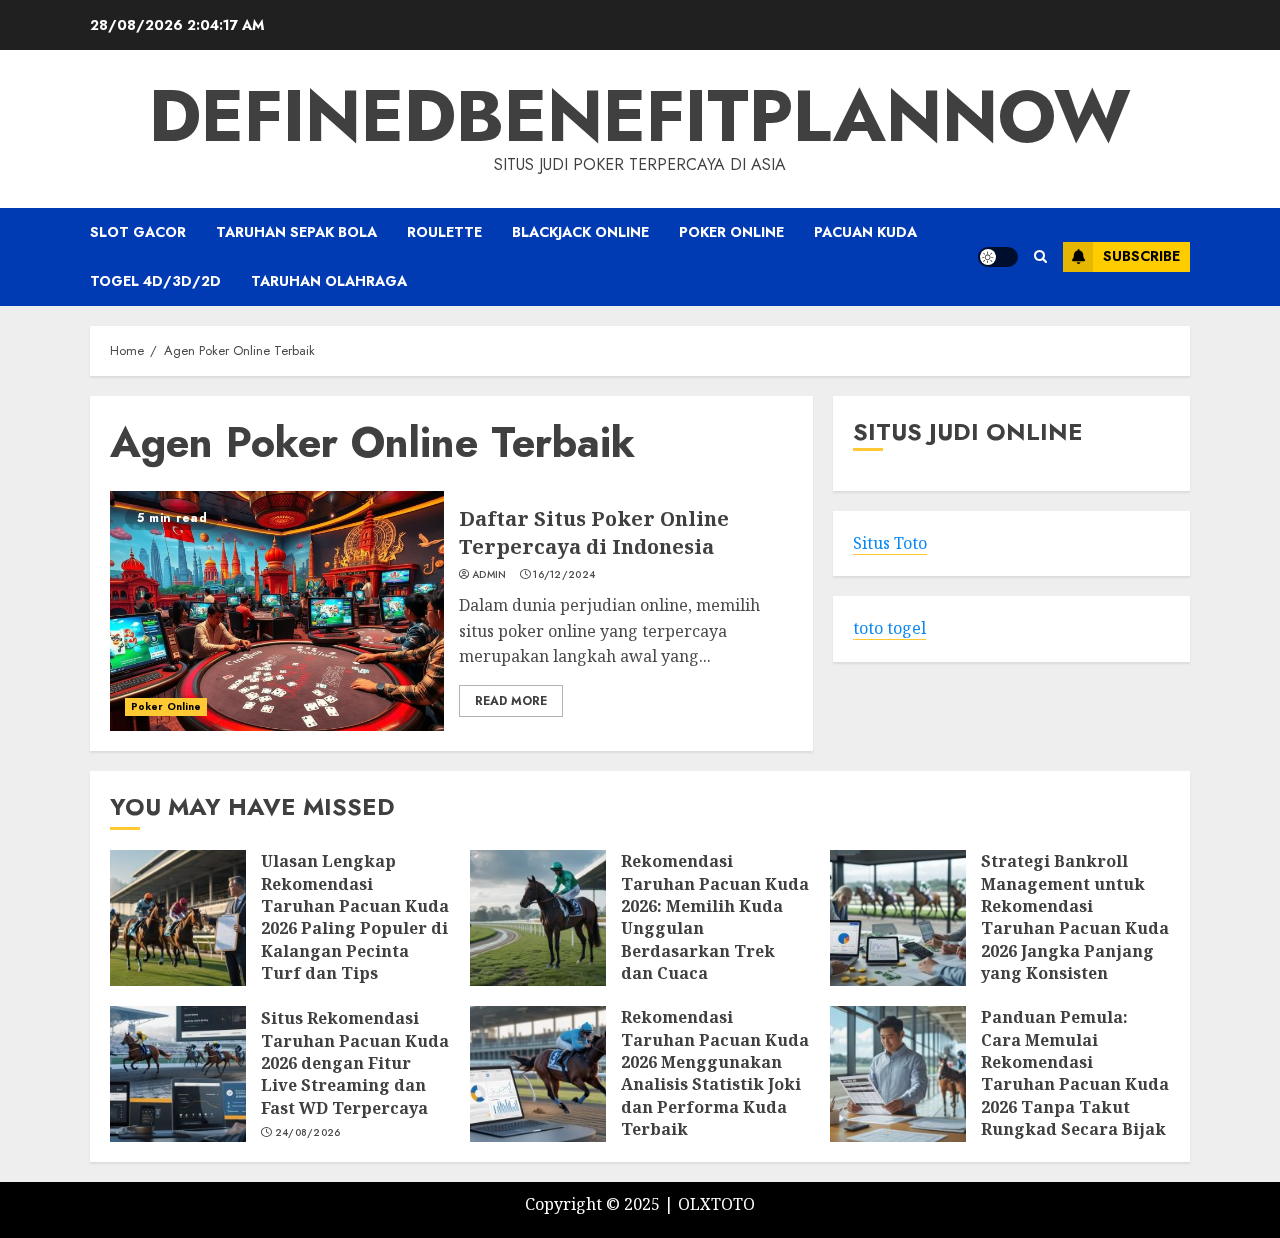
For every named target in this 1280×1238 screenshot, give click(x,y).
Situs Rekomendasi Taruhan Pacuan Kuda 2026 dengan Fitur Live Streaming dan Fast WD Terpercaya (355, 1063)
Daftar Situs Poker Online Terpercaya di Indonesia (594, 532)
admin (489, 575)
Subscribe (1141, 256)
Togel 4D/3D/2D (155, 281)
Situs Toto (890, 544)
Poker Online (731, 232)
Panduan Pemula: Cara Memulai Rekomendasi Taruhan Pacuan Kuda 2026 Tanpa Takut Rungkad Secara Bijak (1075, 1073)
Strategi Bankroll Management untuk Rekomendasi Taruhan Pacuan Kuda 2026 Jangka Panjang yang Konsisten (1075, 917)
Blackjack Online (580, 232)
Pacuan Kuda (865, 232)
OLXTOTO (716, 1204)
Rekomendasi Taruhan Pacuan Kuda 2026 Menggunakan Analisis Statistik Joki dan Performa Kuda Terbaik (715, 1073)
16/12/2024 (564, 575)
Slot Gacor (138, 232)
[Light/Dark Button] (998, 257)
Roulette (444, 232)
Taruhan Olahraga (329, 281)
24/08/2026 (308, 1133)
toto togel (889, 629)
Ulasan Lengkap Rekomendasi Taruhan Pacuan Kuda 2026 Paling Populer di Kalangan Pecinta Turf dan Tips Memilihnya (355, 928)
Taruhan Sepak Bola (296, 232)
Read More (511, 701)
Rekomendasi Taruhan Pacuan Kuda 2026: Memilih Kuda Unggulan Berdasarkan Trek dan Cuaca (715, 917)
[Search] (1040, 256)
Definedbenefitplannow (640, 116)
